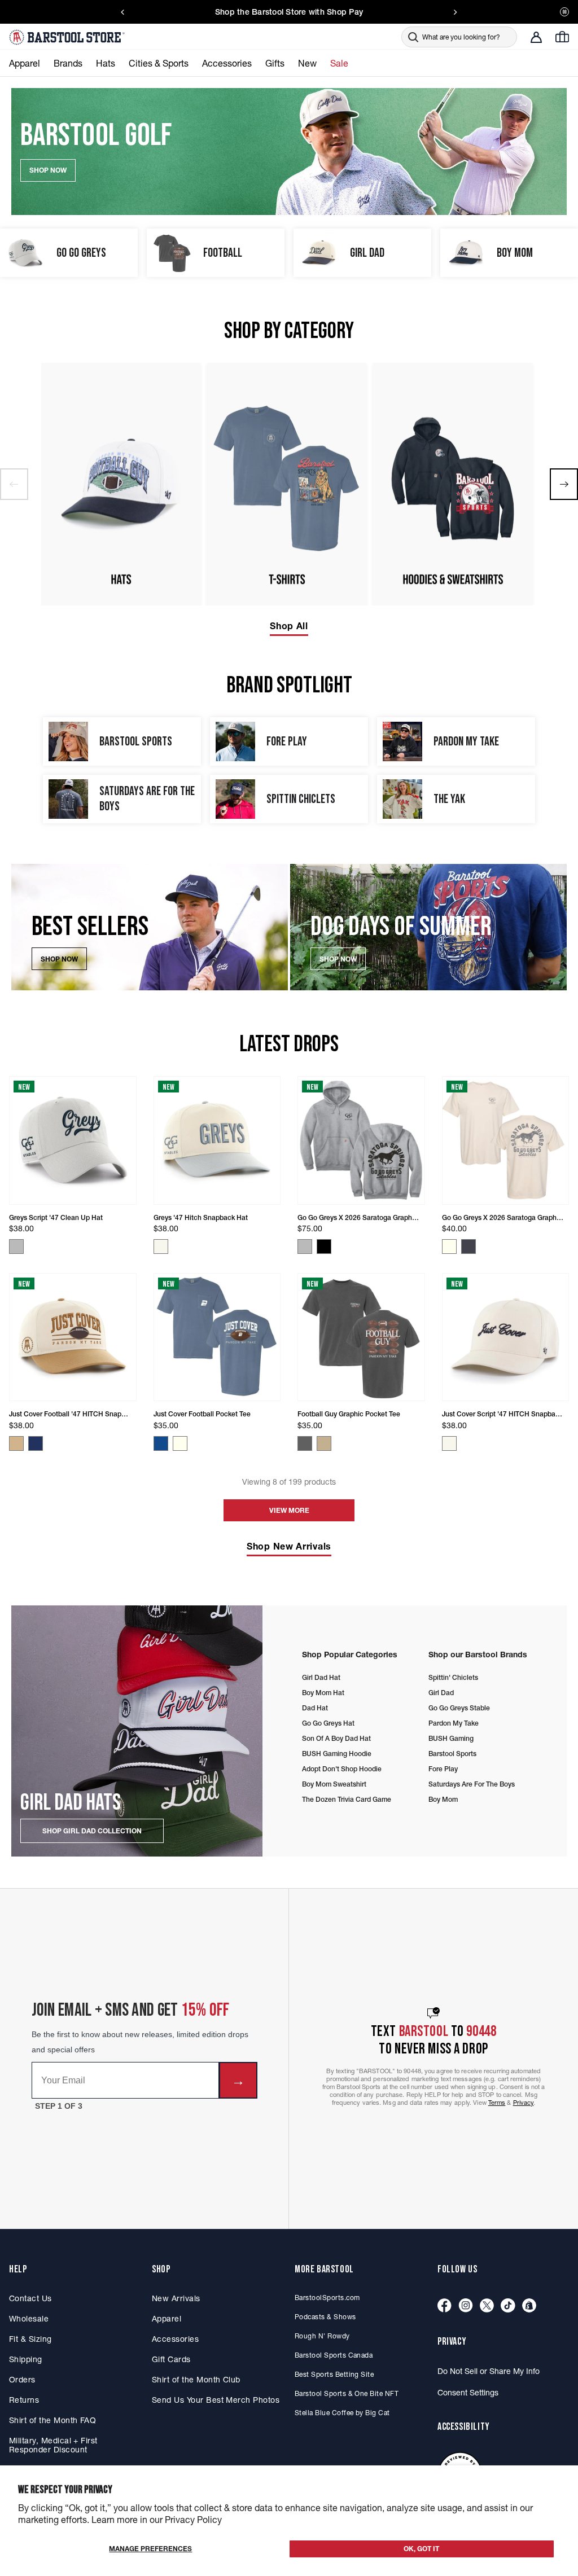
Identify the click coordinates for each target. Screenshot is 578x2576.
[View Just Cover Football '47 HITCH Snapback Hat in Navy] (36, 1443)
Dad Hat (315, 1708)
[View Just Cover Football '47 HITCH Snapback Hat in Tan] (16, 1443)
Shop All (289, 626)
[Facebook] (445, 2306)
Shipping (26, 2359)
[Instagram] (466, 2306)
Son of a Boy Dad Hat (336, 1738)
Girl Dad (441, 1693)
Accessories (175, 2339)
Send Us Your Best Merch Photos (216, 2400)
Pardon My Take (454, 1723)
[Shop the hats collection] (121, 484)
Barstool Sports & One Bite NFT (347, 2393)
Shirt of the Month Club (196, 2380)
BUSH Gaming (451, 1738)
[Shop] (529, 2306)
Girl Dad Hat (321, 1677)
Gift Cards (171, 2359)
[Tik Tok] (508, 2306)
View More (289, 1510)
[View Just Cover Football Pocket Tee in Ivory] (180, 1443)
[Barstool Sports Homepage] (68, 37)
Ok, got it (421, 2549)
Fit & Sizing (30, 2339)
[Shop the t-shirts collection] (287, 484)
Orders (22, 2380)
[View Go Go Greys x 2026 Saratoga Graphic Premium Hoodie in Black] (324, 1247)
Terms (497, 2103)
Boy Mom (443, 1799)
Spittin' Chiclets (453, 1677)
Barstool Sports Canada (334, 2355)
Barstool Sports (452, 1754)
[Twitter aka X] (487, 2306)
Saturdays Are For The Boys (472, 1784)
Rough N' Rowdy (322, 2336)
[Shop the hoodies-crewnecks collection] (453, 484)
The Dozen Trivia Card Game (347, 1799)
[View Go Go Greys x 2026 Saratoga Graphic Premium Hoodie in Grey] (305, 1247)
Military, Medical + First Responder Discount (53, 2445)
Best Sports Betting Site (334, 2374)
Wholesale (29, 2319)
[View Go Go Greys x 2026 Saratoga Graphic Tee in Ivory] (449, 1247)
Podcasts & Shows (325, 2317)
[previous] (14, 484)
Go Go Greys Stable (459, 1708)
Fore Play (443, 1769)
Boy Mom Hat (323, 1693)
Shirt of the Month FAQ (52, 2420)
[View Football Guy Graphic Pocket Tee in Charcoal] (305, 1443)
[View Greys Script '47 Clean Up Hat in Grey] (16, 1247)
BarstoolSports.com (327, 2298)
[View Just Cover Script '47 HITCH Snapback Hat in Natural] (449, 1443)
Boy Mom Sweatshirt (334, 1784)
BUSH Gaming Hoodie (337, 1754)
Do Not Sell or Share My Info (489, 2371)
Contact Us (30, 2298)
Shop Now (59, 959)
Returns (24, 2400)
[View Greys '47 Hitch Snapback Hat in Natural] (161, 1247)
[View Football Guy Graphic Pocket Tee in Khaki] (324, 1443)
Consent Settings (468, 2393)
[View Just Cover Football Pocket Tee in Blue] (161, 1443)
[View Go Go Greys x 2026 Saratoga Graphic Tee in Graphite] (468, 1247)
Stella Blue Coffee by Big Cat (342, 2413)
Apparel (167, 2319)
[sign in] (536, 37)
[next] (564, 484)
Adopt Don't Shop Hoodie (342, 1769)
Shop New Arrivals (289, 1546)
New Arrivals (176, 2298)
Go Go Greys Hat (328, 1723)
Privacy (524, 2103)
